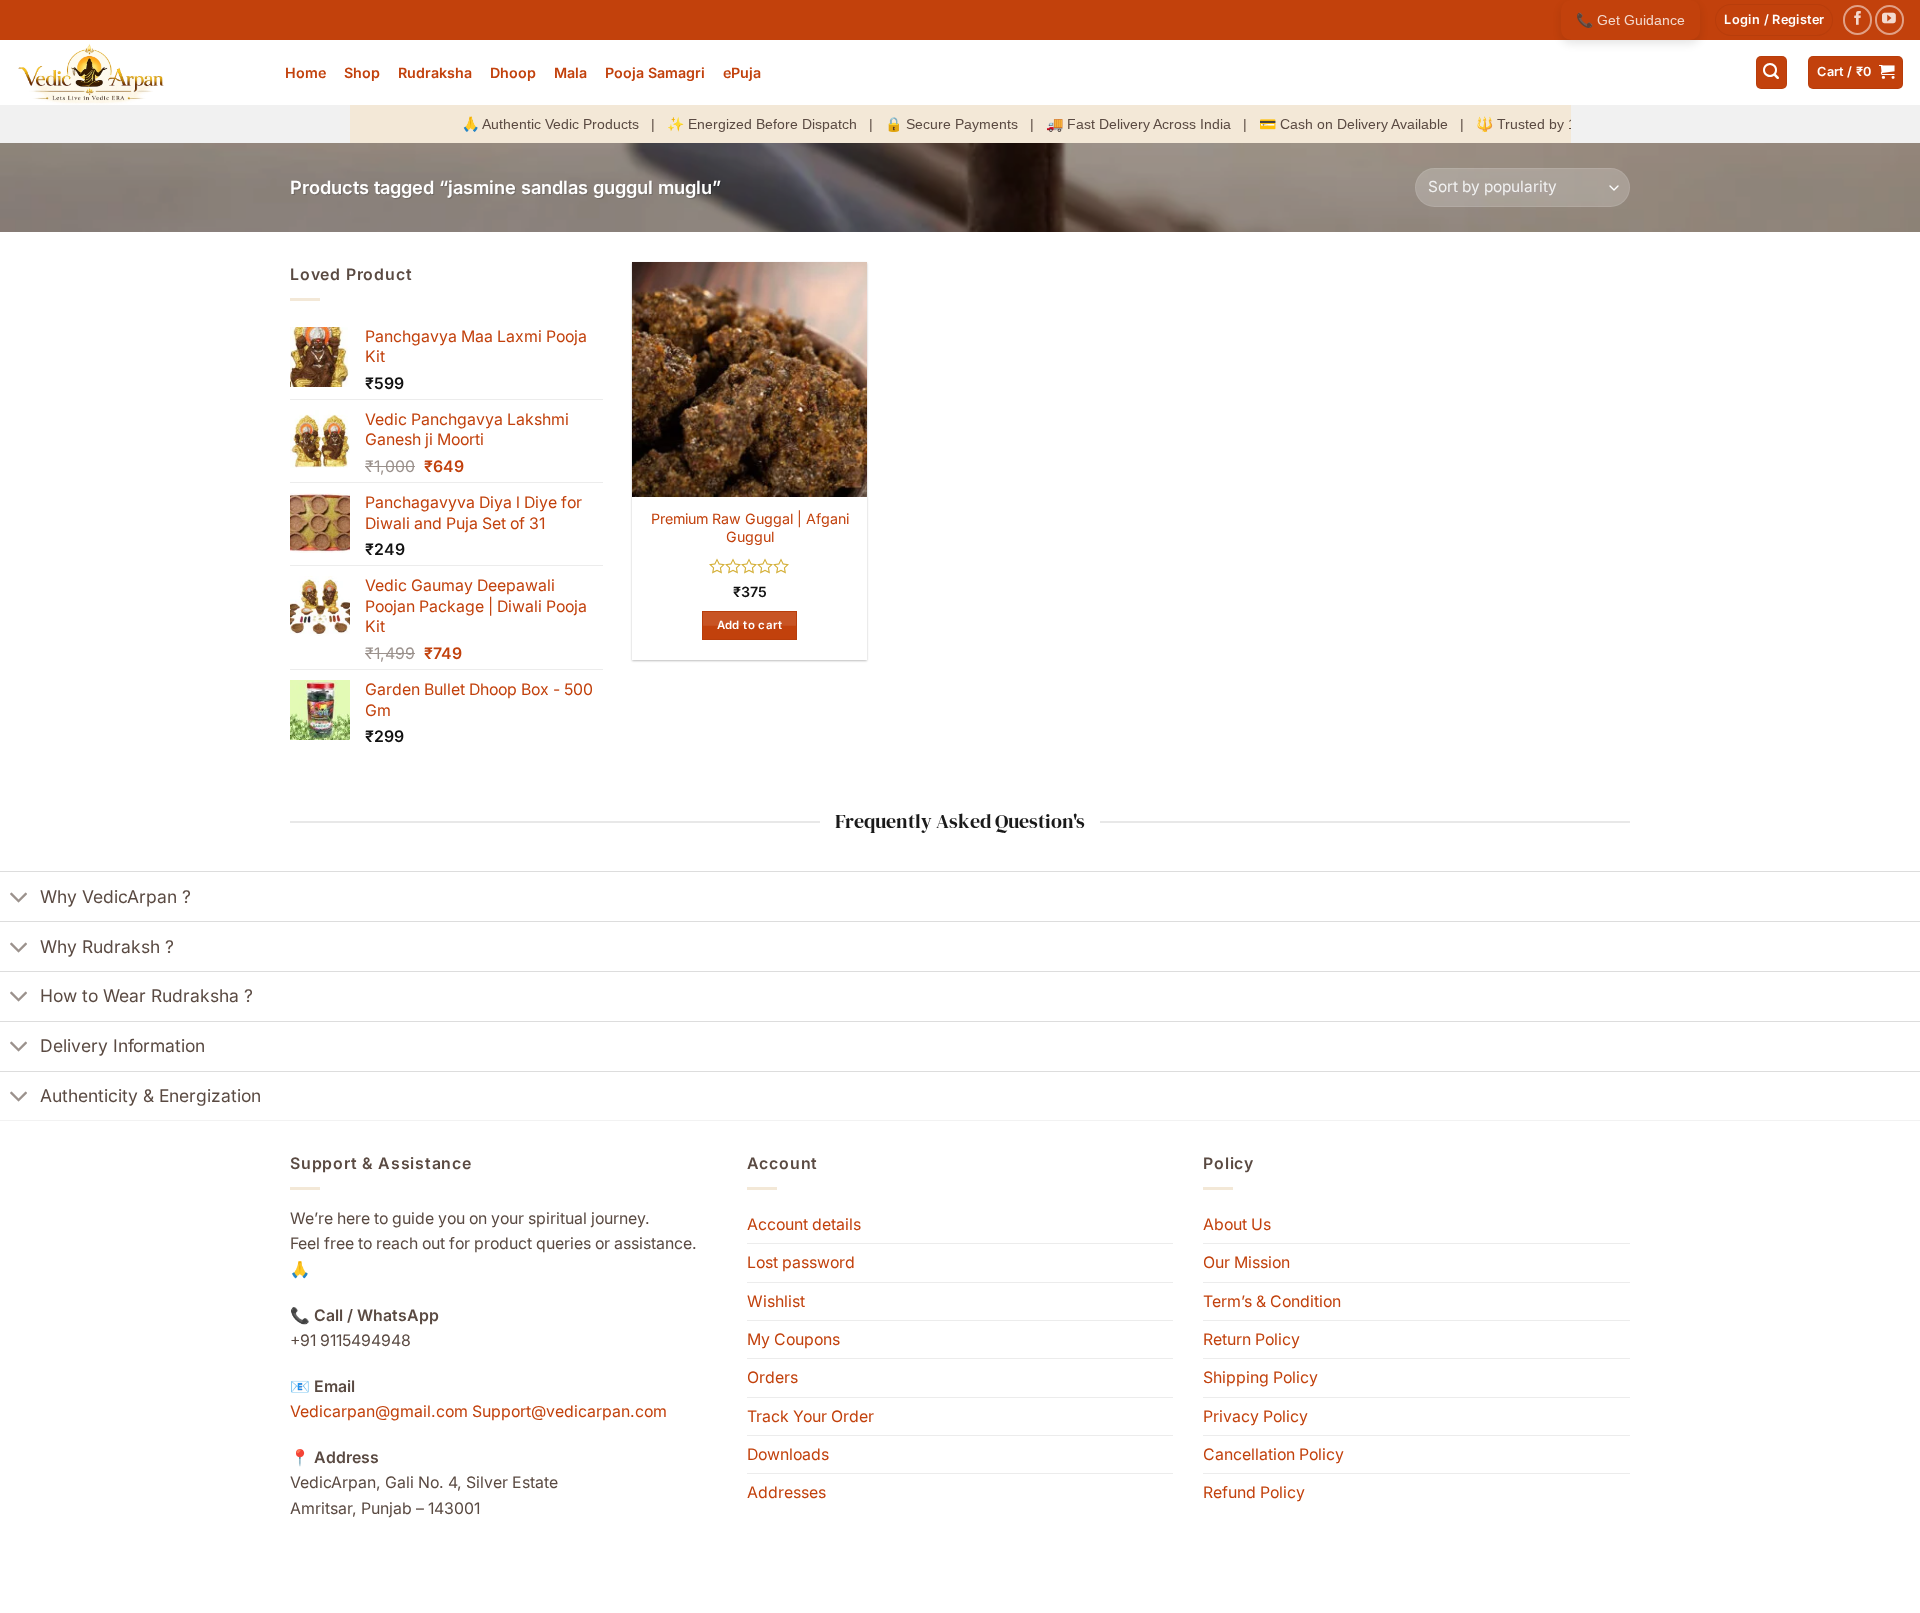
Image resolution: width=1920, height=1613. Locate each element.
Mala (570, 72)
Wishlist (776, 1301)
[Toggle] (19, 899)
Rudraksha (435, 72)
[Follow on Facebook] (1857, 19)
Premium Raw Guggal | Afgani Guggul (750, 528)
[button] (1774, 20)
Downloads (788, 1454)
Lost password (801, 1262)
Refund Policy (1254, 1492)
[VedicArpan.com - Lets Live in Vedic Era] (135, 72)
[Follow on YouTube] (1889, 19)
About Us (1237, 1224)
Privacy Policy (1255, 1416)
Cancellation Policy (1273, 1454)
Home (305, 72)
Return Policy (1251, 1339)
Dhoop (513, 72)
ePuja (742, 72)
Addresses (786, 1492)
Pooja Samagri (655, 72)
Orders (772, 1377)
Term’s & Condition (1272, 1301)
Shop (362, 72)
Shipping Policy (1260, 1377)
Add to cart (750, 625)
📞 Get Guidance (1630, 20)
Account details (804, 1224)
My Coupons (793, 1339)
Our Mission (1246, 1262)
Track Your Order (810, 1416)
